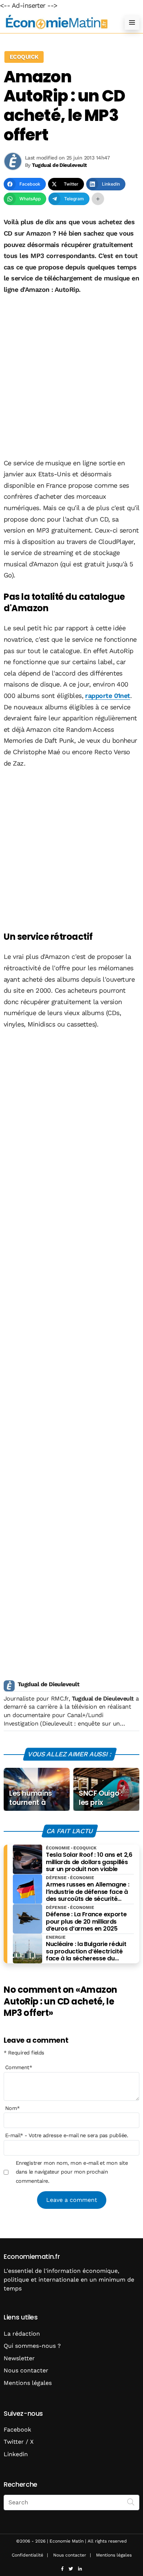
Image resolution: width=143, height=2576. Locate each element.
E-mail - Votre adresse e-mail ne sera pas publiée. (67, 2135)
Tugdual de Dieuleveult (48, 1684)
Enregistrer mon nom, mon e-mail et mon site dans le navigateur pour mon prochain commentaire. (72, 2172)
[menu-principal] (132, 22)
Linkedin (16, 2454)
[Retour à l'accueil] (57, 22)
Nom (12, 2108)
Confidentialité (27, 2555)
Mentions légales (28, 2383)
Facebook (17, 2430)
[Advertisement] (71, 377)
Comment (19, 2067)
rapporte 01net (107, 696)
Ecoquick (24, 57)
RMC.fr (60, 1699)
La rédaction (22, 2334)
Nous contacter (26, 2370)
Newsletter (19, 2358)
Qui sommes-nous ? (32, 2346)
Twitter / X (19, 2442)
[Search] (131, 2502)
